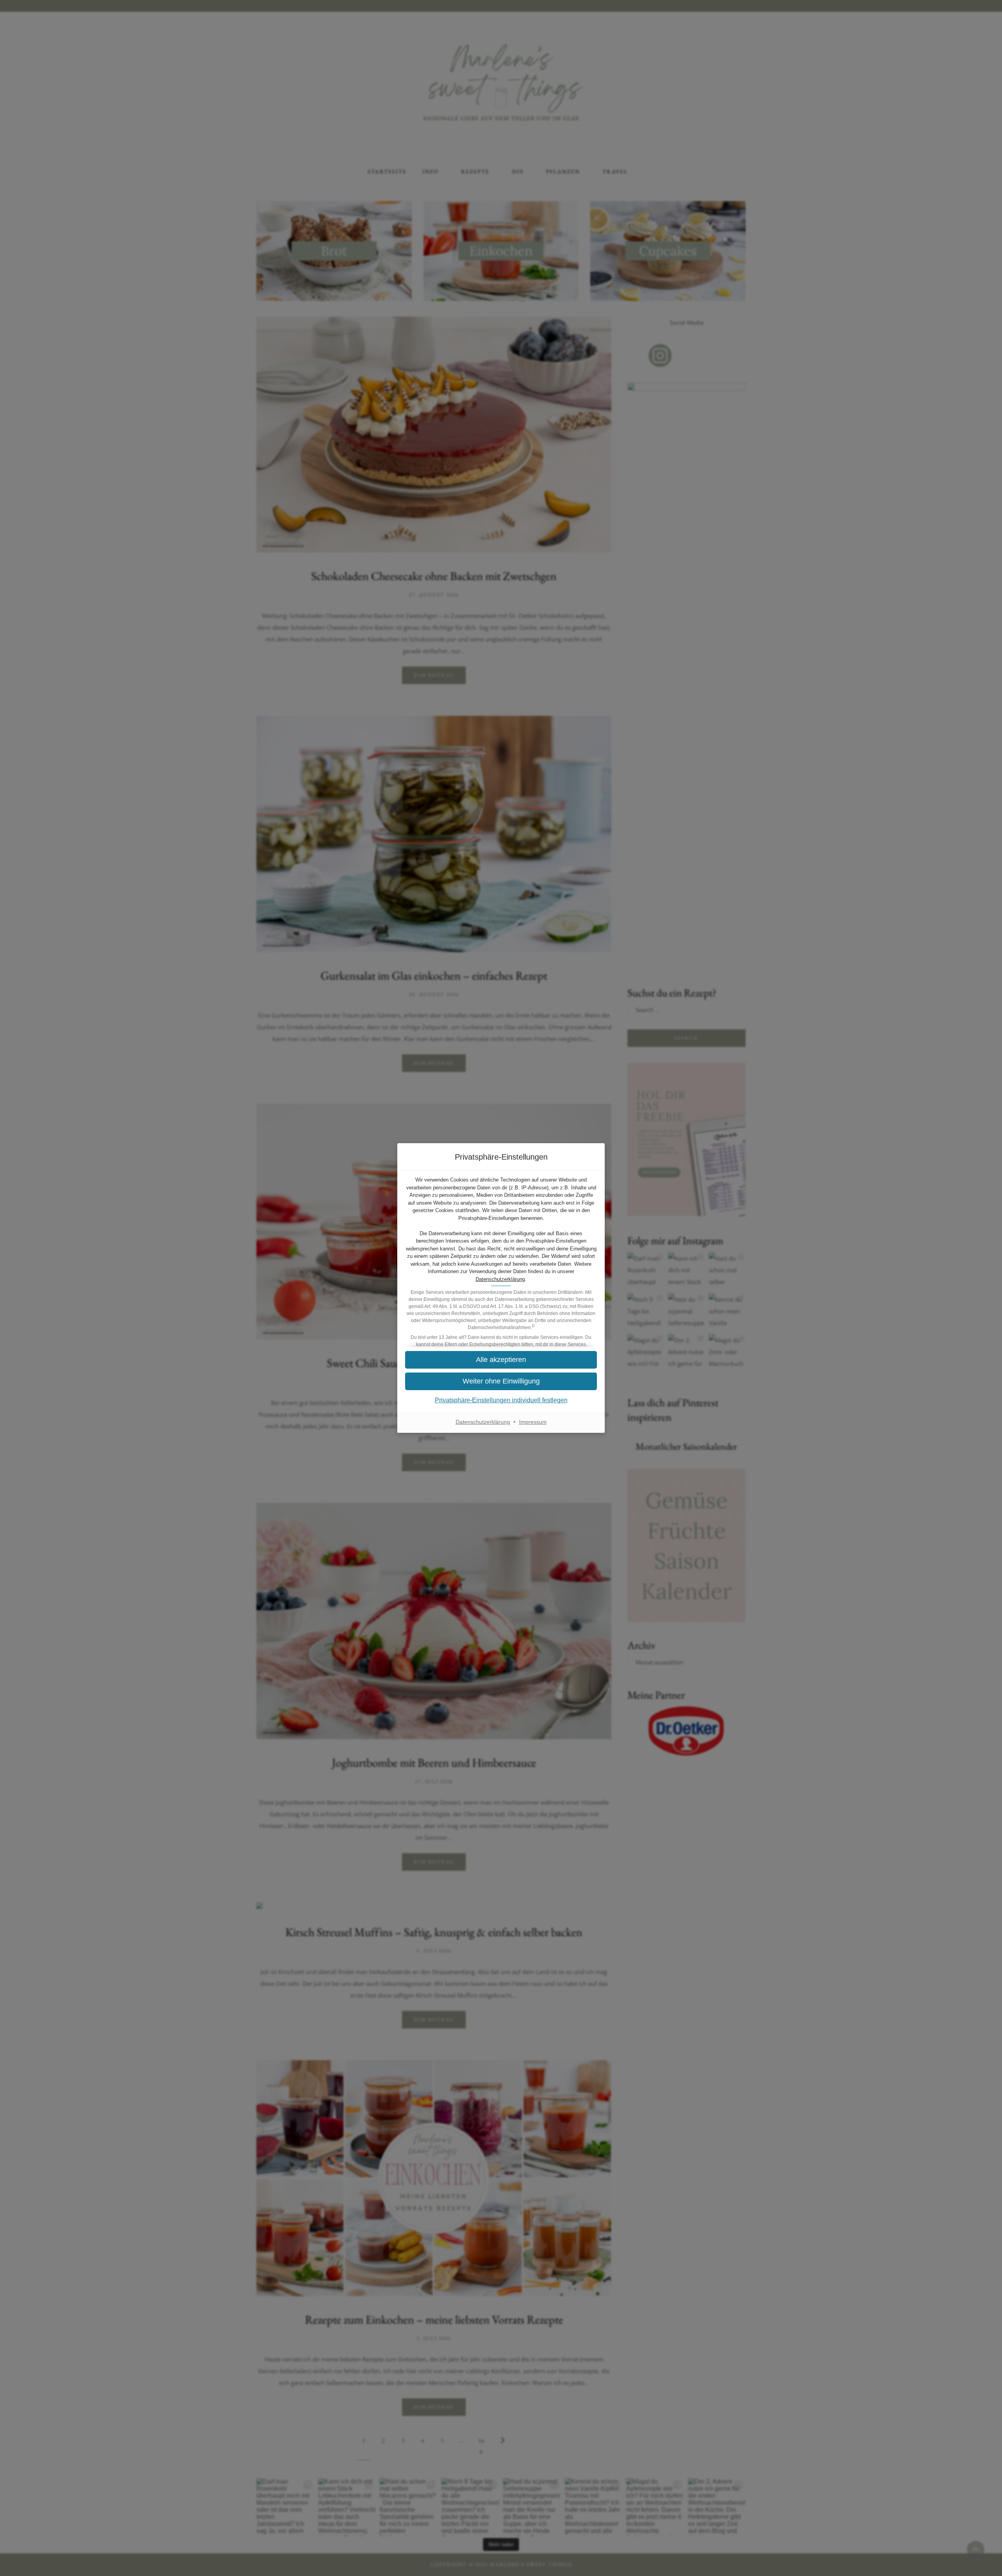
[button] (501, 1381)
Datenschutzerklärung (500, 1279)
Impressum (533, 1422)
